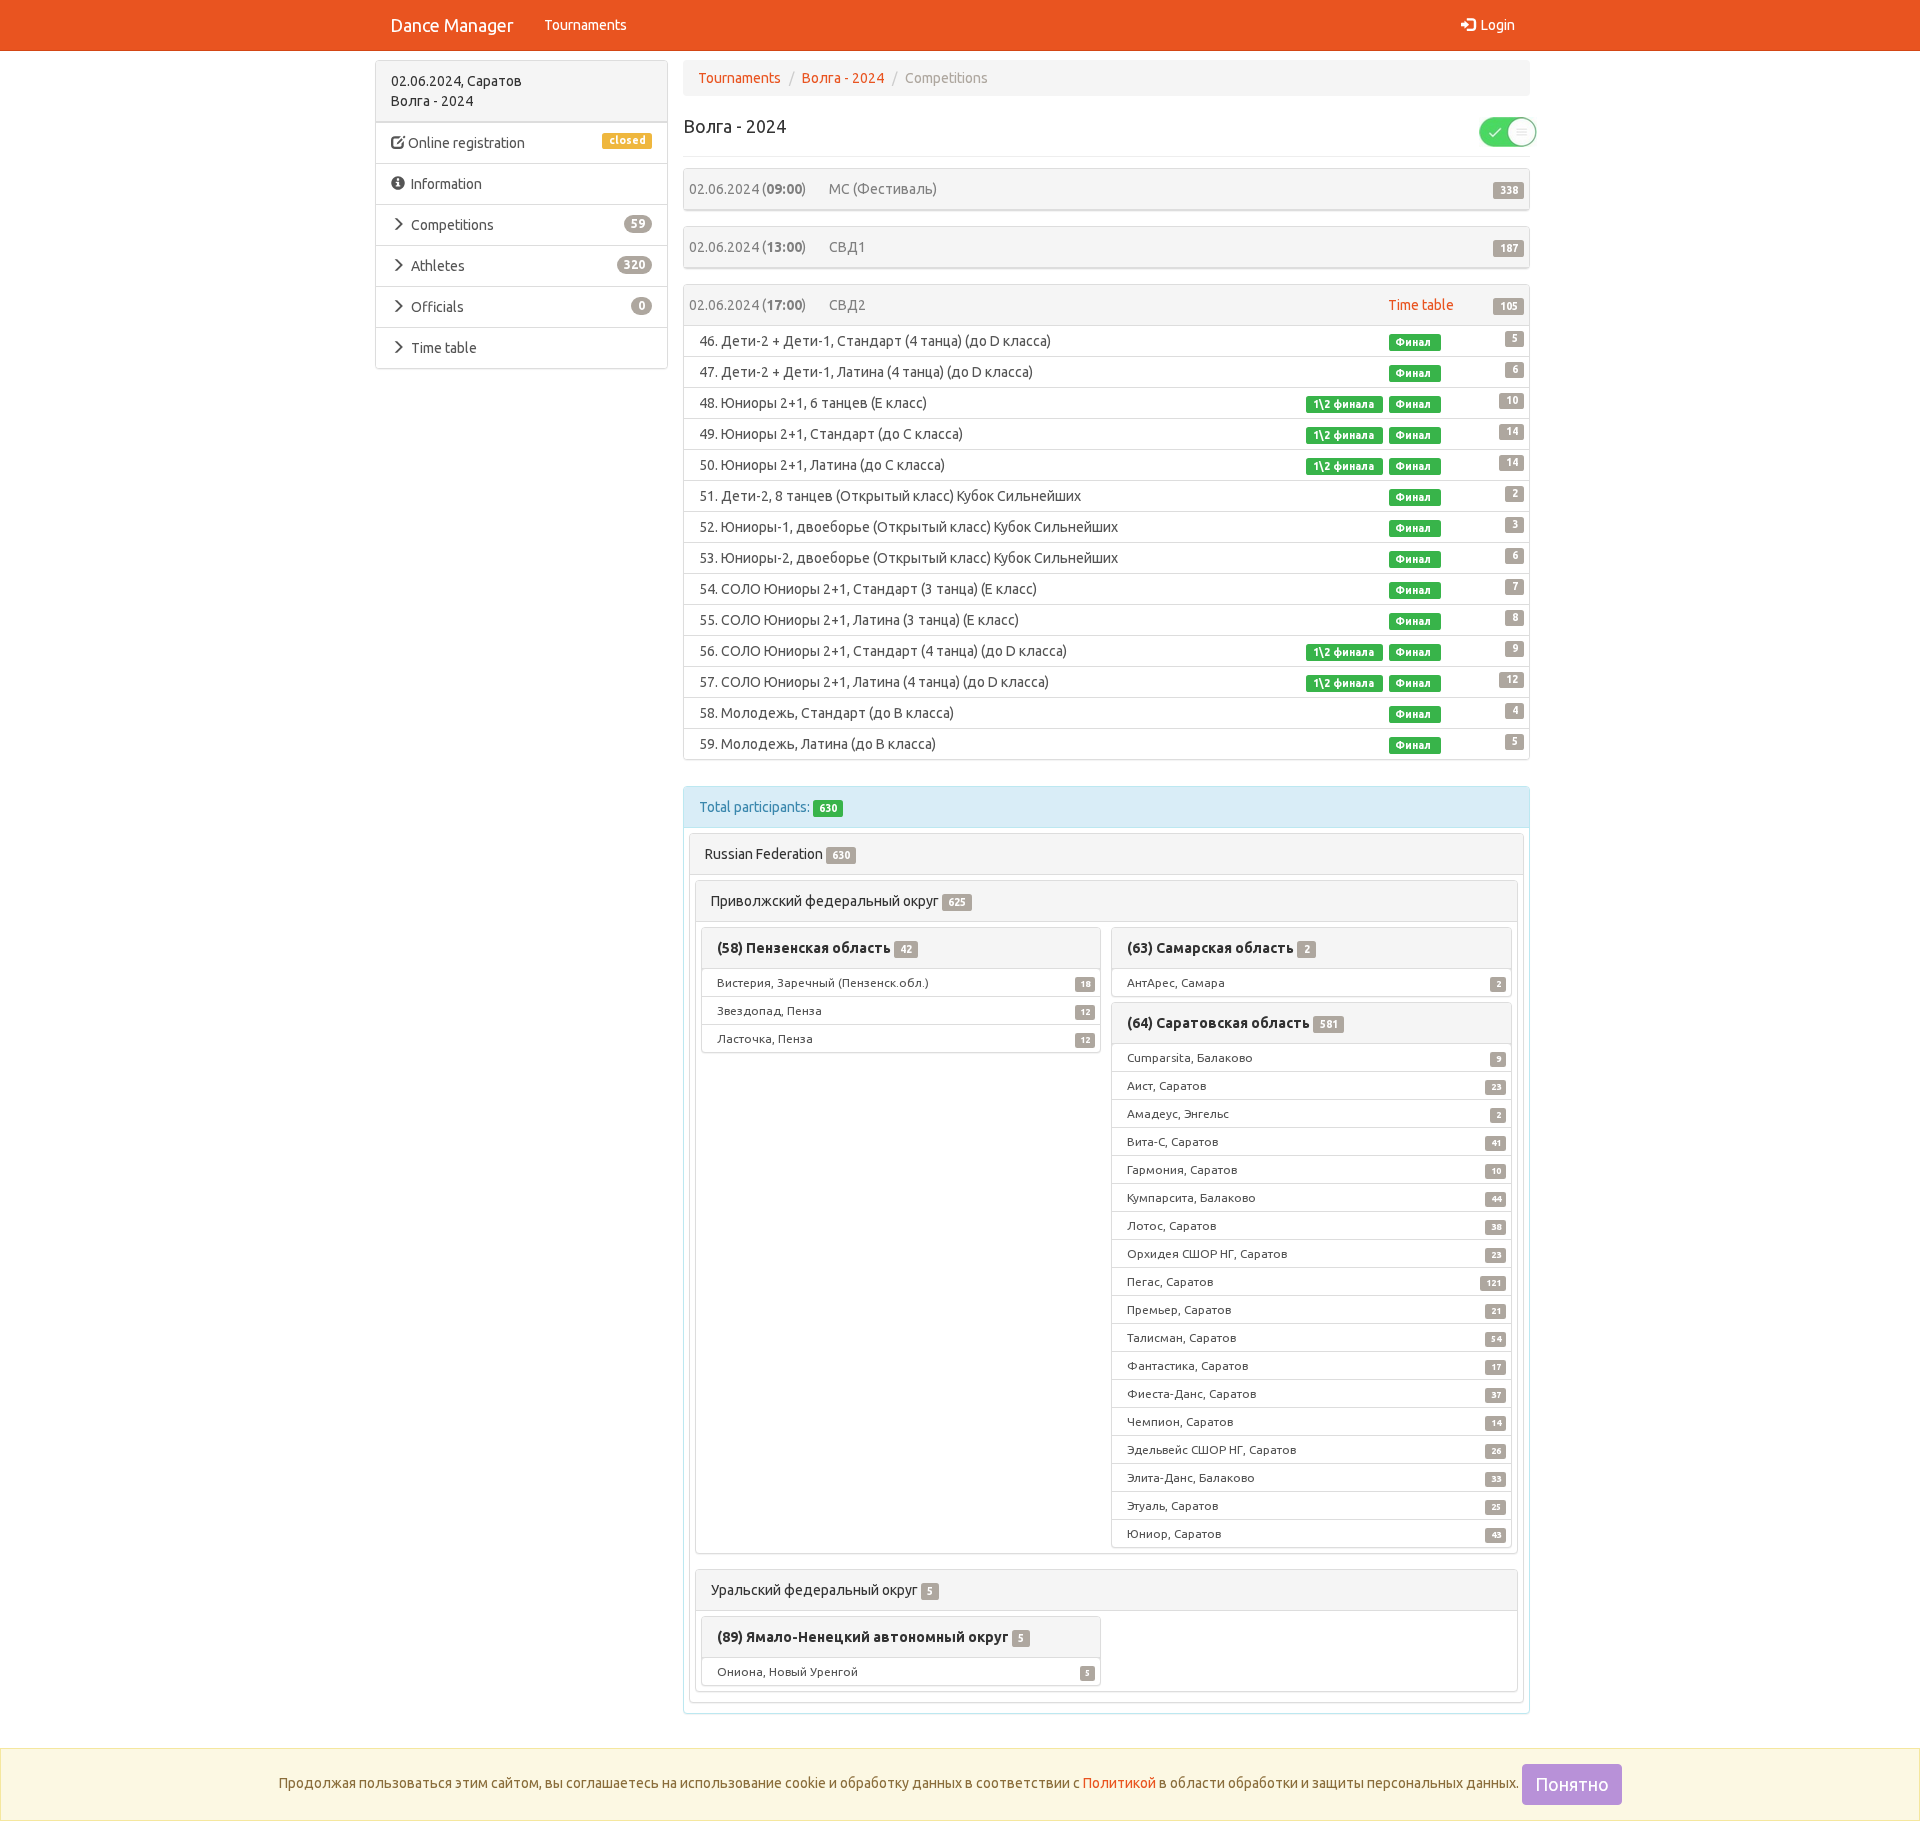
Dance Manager (452, 25)
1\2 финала (1345, 404)
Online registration (525, 142)
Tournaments (585, 25)
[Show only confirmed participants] (1508, 131)
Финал (1414, 342)
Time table (444, 348)
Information (443, 184)
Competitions (525, 225)
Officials (525, 307)
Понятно (1572, 1784)
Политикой (1119, 1783)
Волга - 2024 (843, 78)
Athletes (525, 266)
